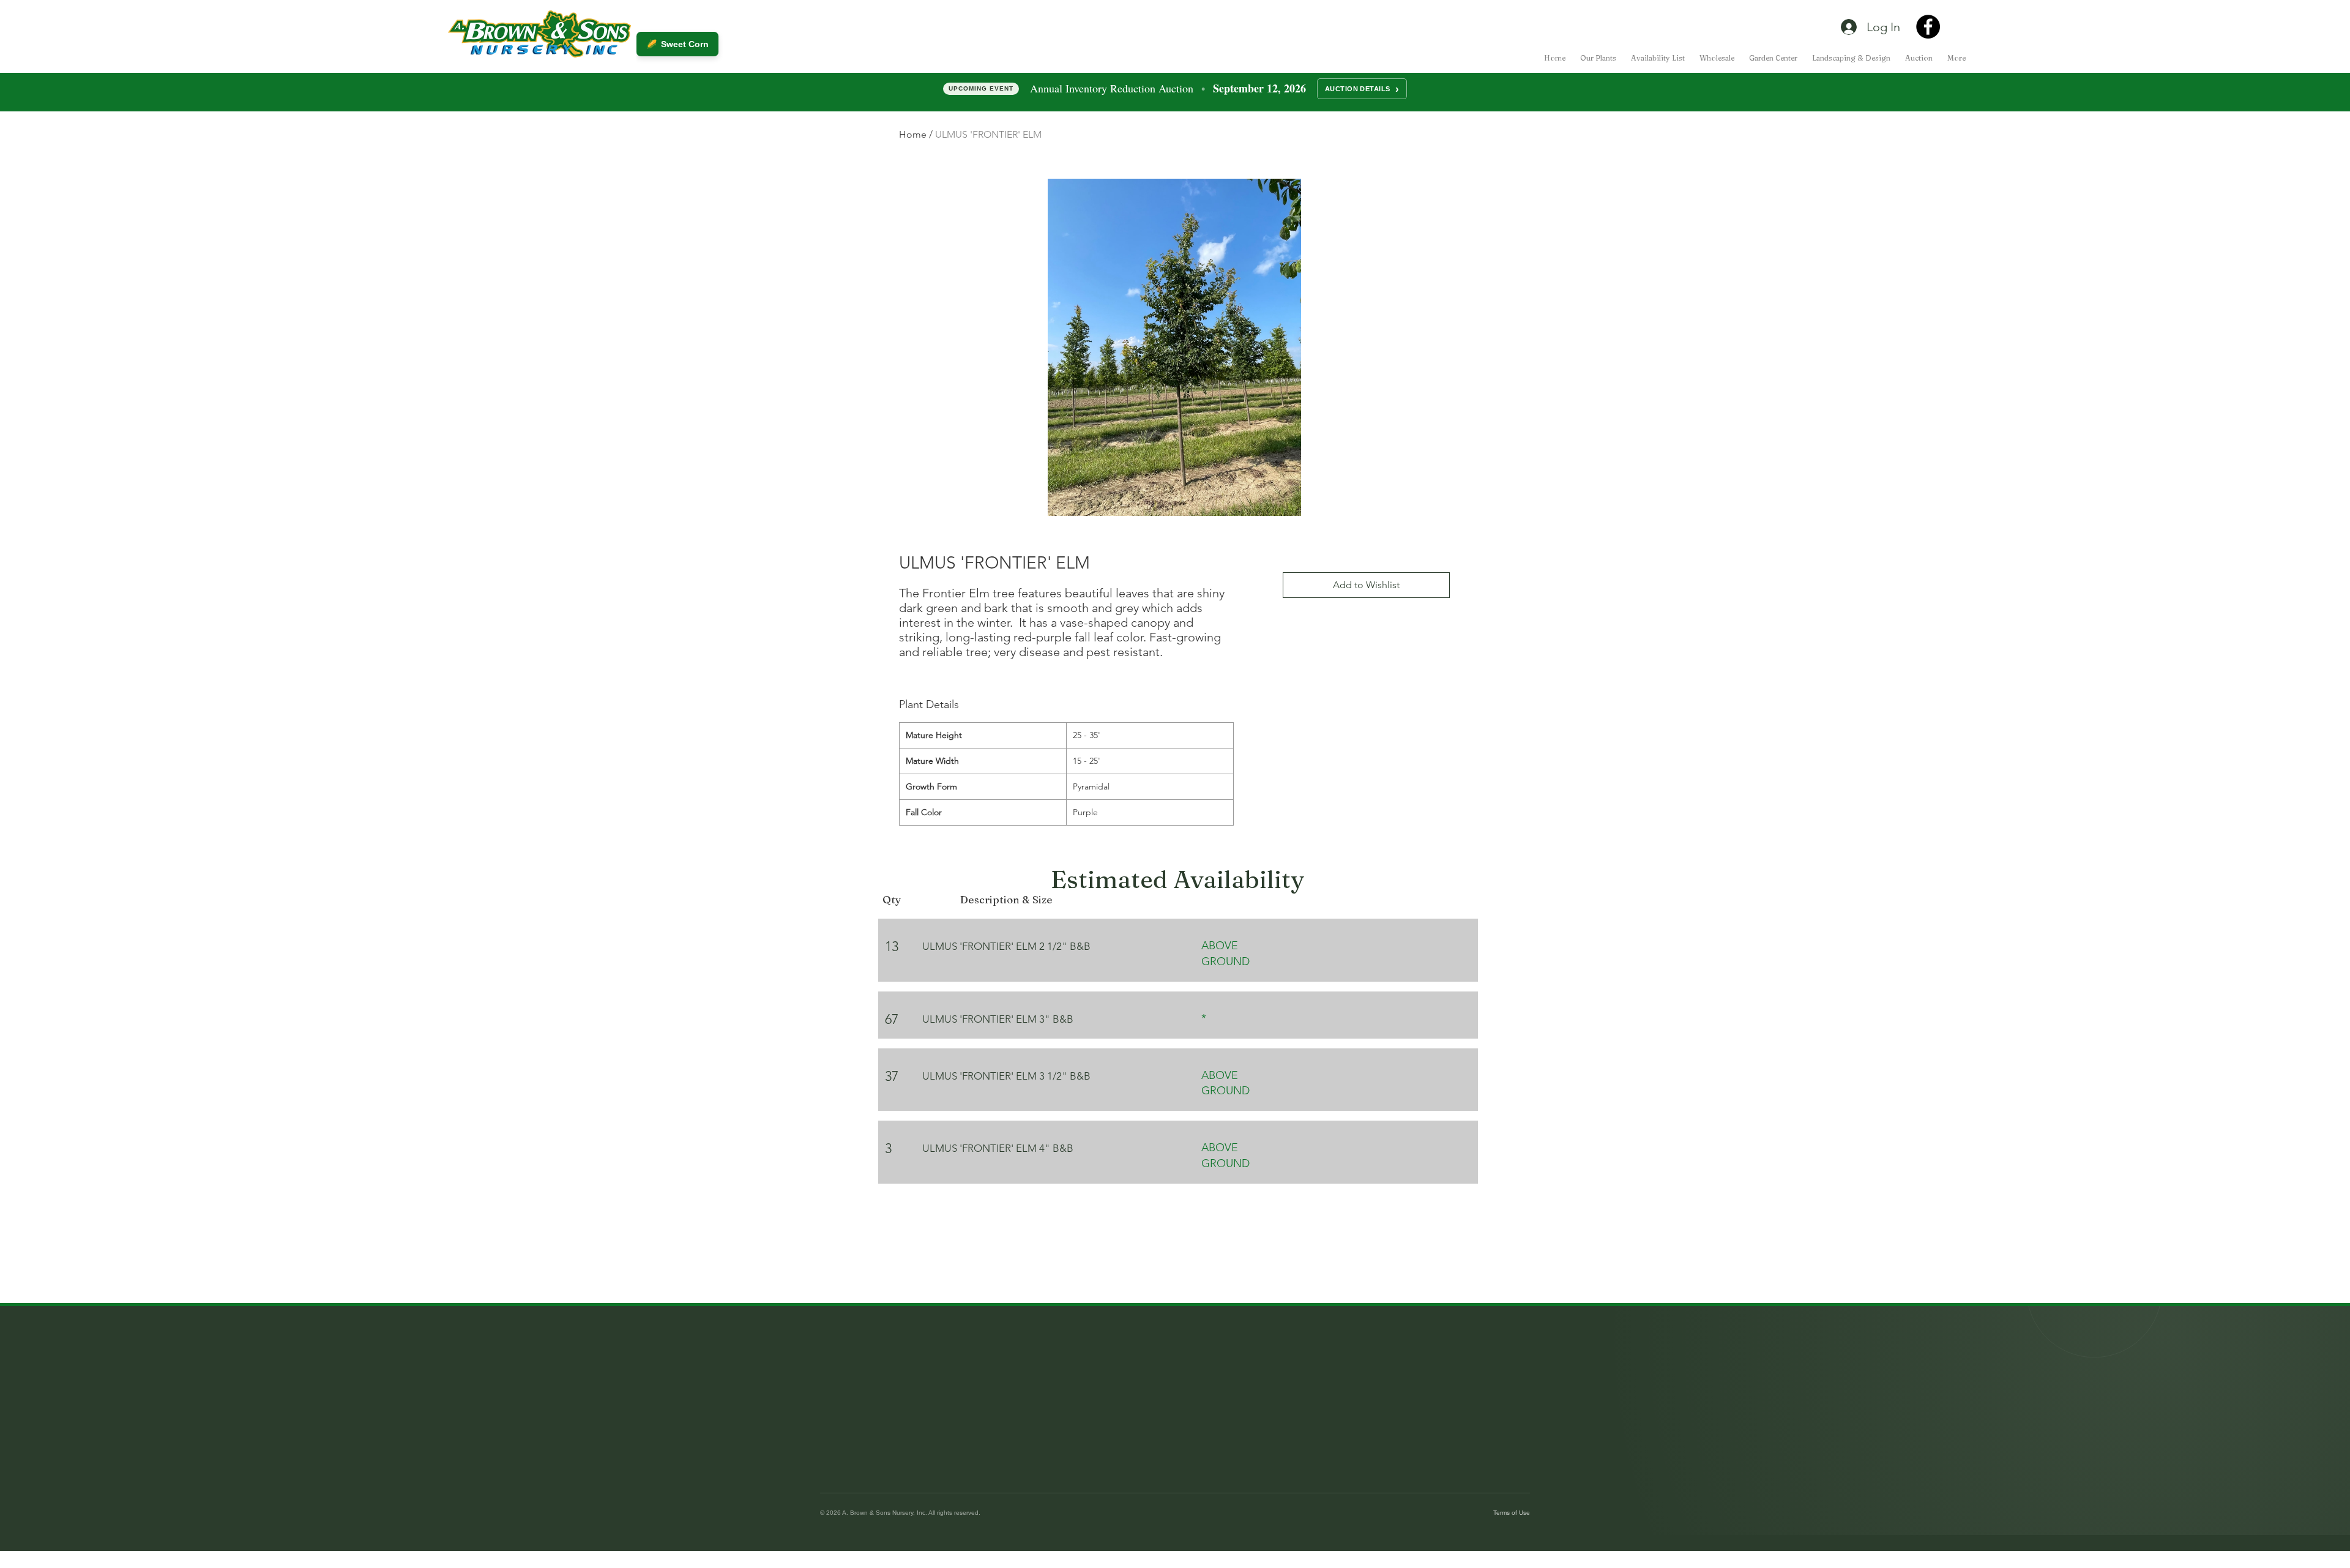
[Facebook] (1928, 27)
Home (913, 134)
